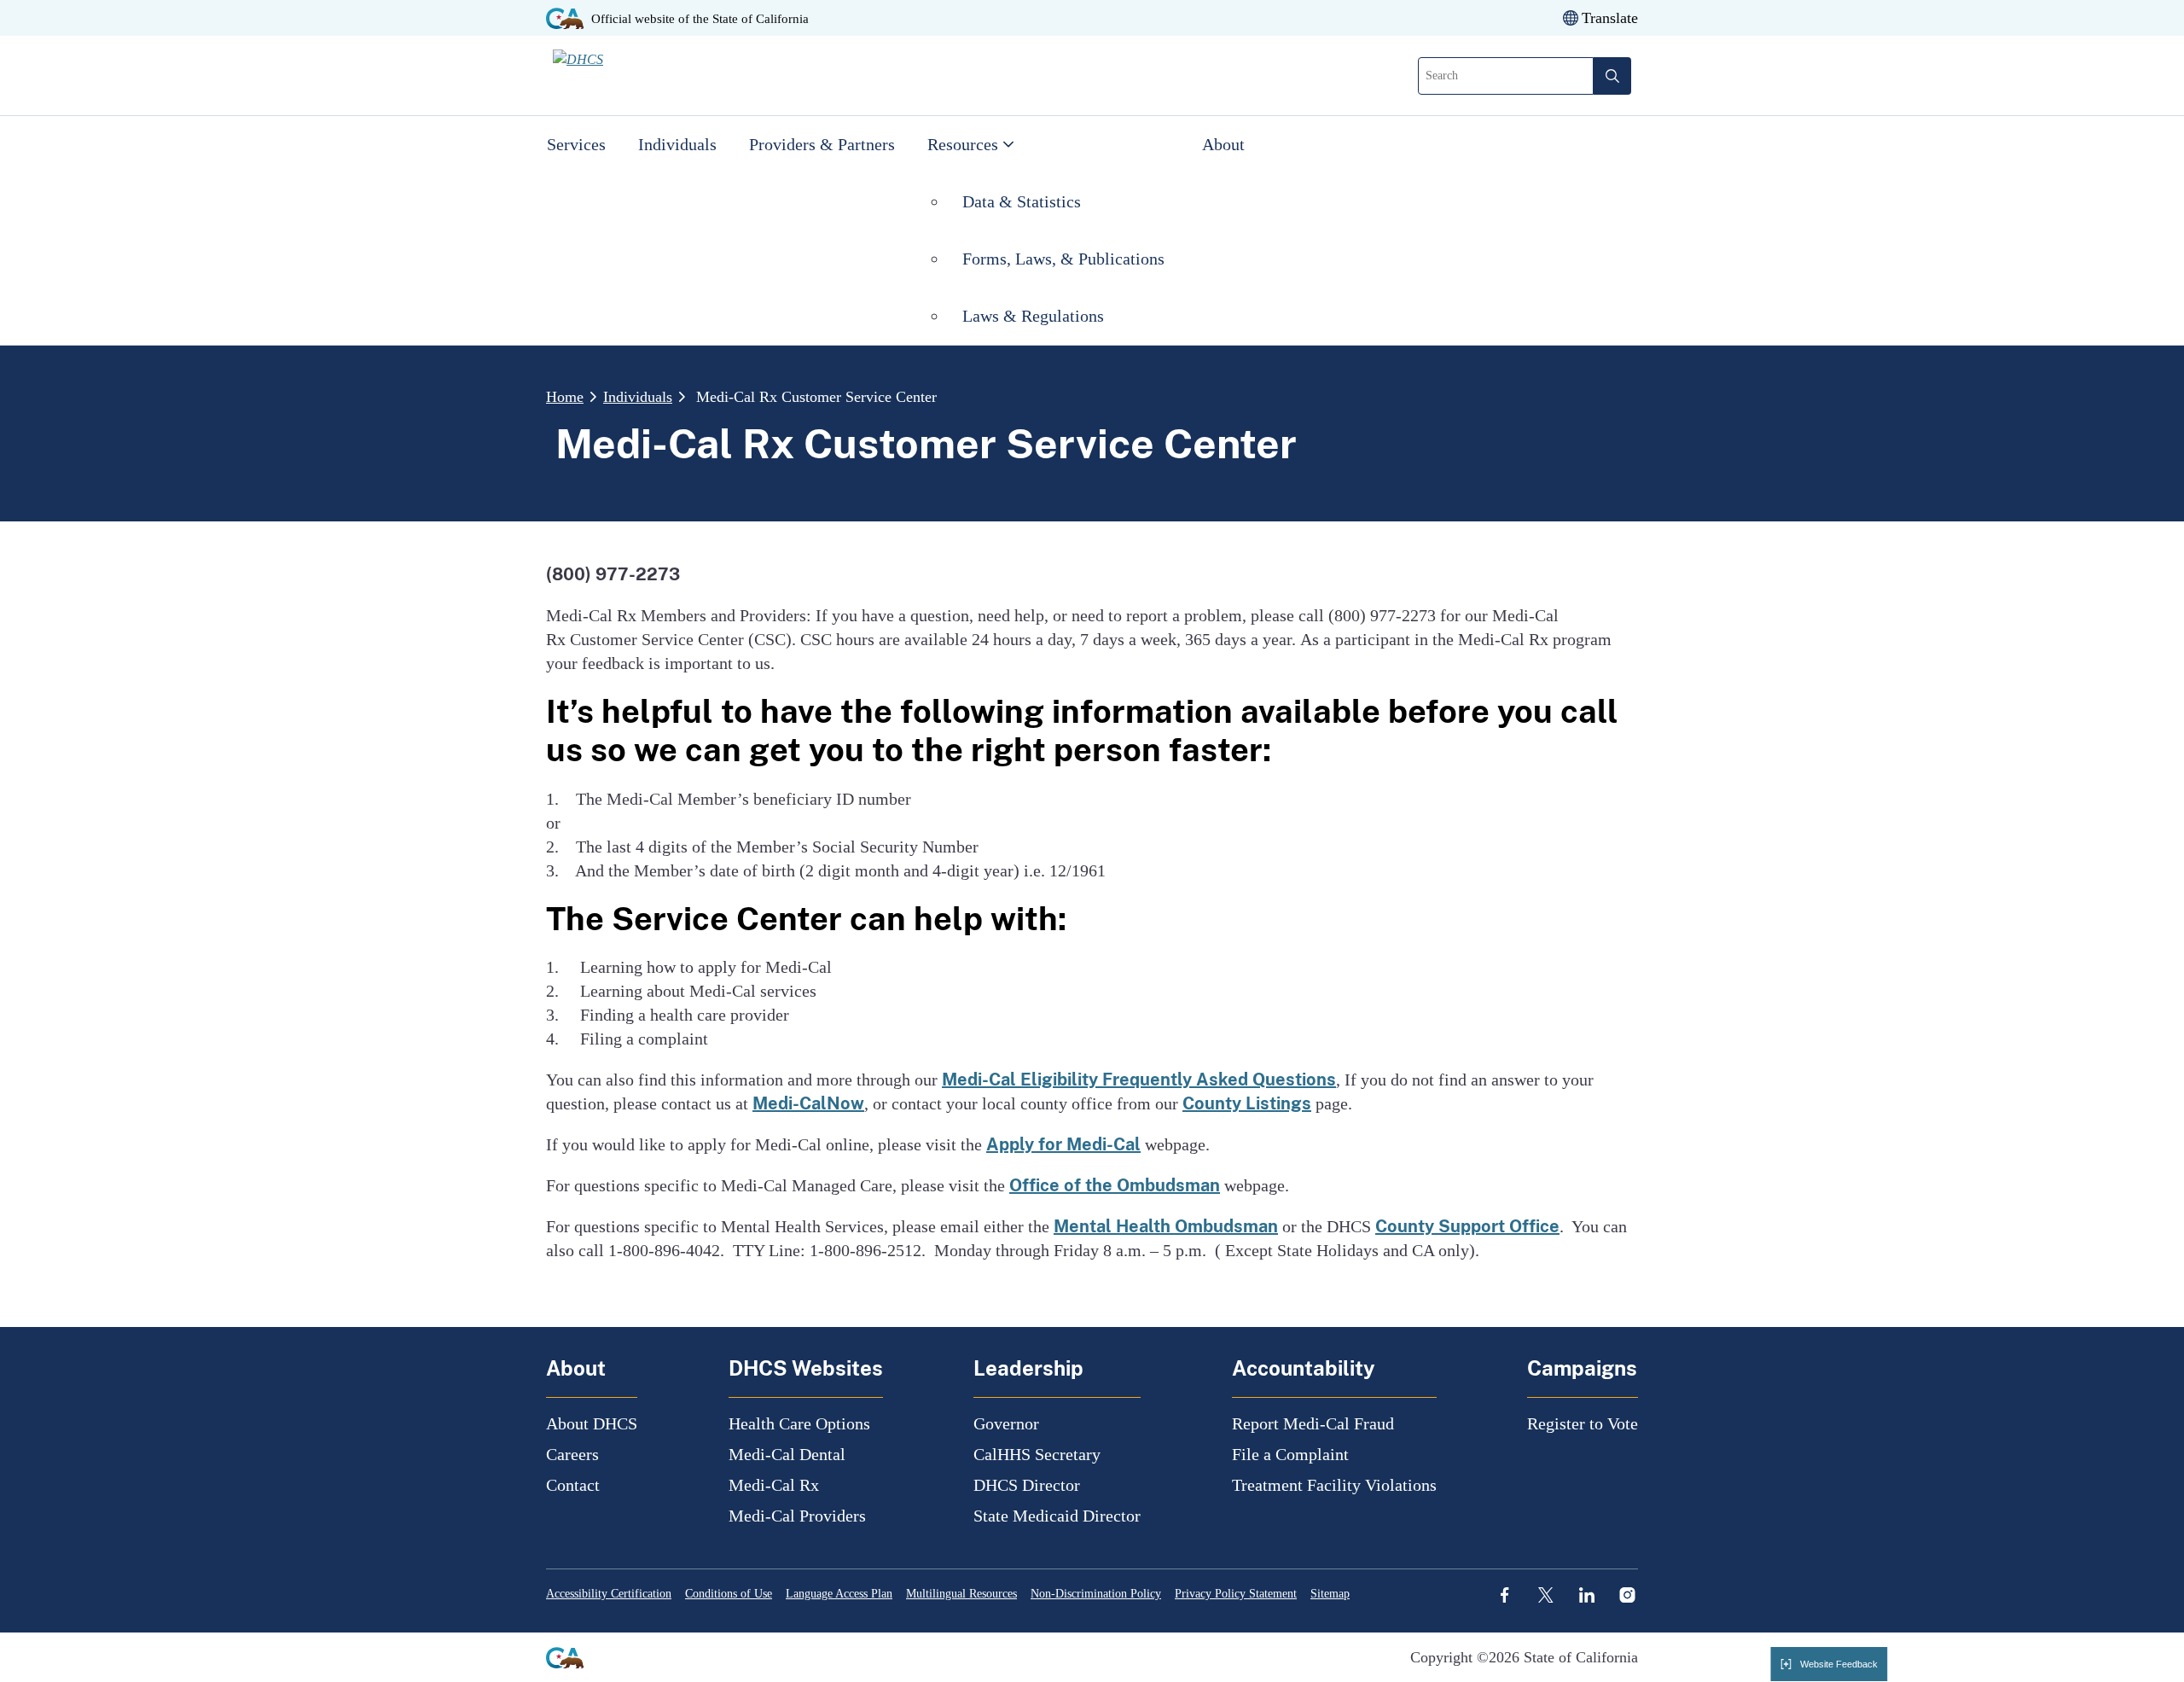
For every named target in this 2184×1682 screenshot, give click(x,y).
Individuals (677, 144)
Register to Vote (1583, 1423)
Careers (572, 1454)
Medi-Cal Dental (787, 1454)
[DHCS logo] (651, 75)
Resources (963, 144)
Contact (573, 1485)
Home (565, 397)
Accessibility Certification (609, 1594)
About (1223, 144)
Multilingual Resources (961, 1594)
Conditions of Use (729, 1594)
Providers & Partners (822, 144)
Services (576, 144)
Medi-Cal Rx (774, 1485)
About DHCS (592, 1423)
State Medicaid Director (1057, 1516)
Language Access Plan (839, 1594)
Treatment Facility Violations (1334, 1485)
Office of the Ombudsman (1115, 1185)
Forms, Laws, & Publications (1066, 259)
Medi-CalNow (808, 1103)
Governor (1006, 1423)
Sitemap (1330, 1594)
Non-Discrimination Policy (1096, 1594)
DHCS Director (1027, 1485)
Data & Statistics (1022, 201)
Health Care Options (799, 1423)
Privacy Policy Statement (1236, 1594)
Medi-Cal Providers (797, 1516)
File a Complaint (1290, 1454)
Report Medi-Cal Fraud (1313, 1423)
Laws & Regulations (1033, 316)
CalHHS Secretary (1037, 1454)
